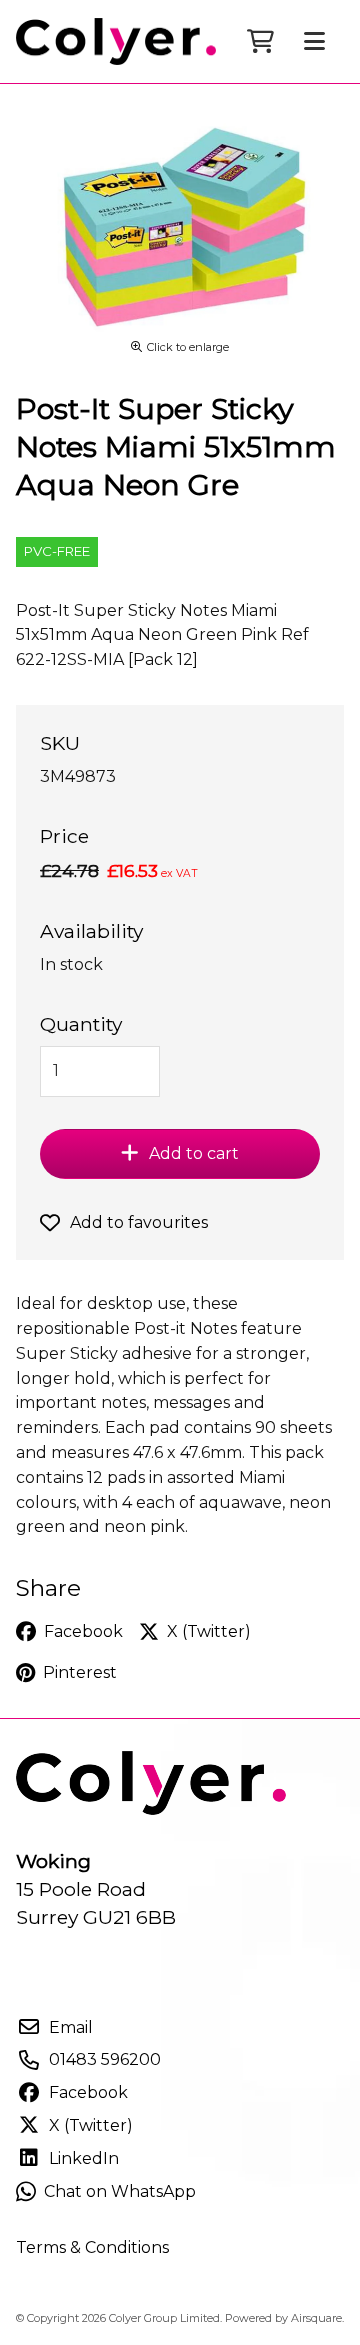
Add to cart (194, 1153)
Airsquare (316, 2318)
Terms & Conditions (92, 2247)
